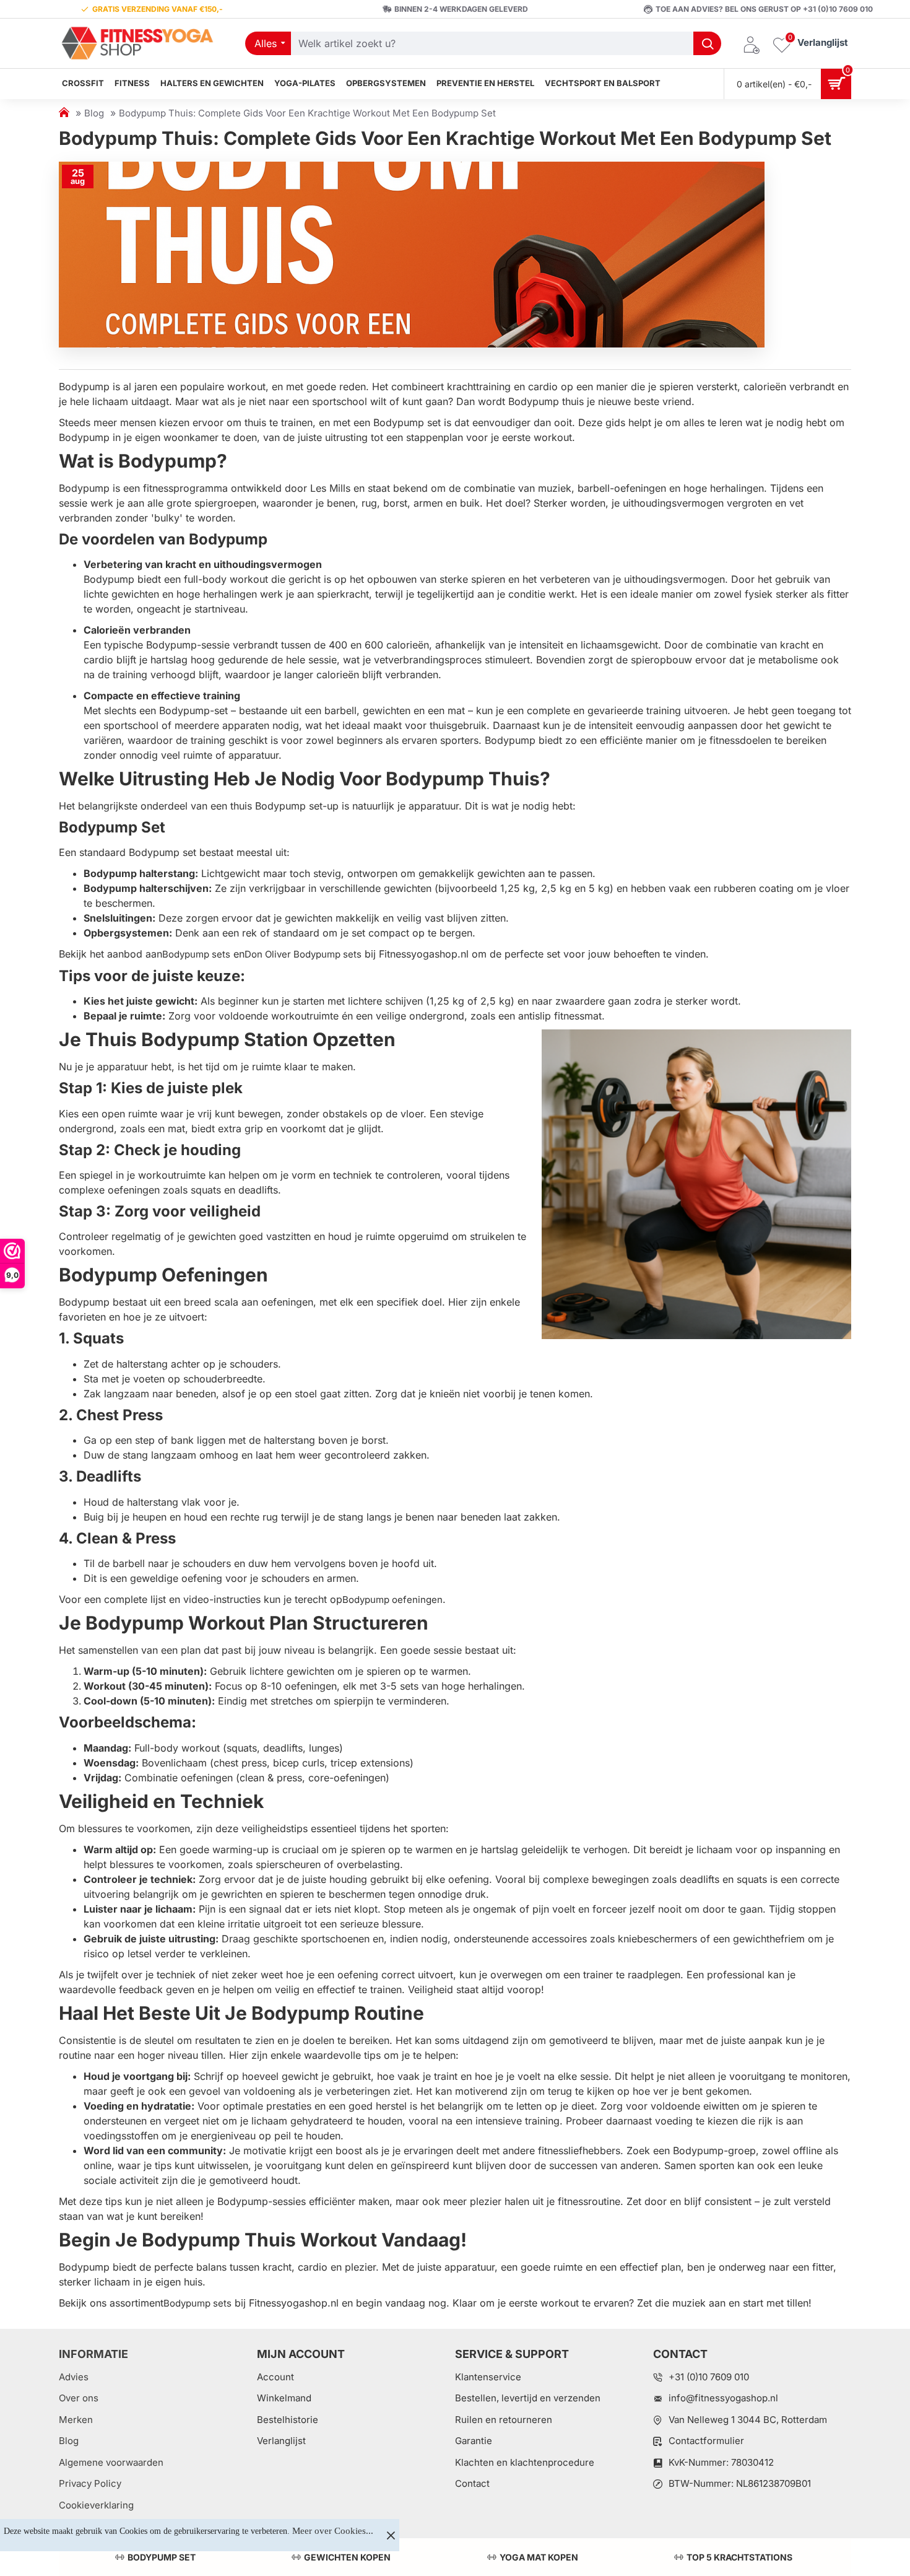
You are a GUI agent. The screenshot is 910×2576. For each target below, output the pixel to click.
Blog (94, 113)
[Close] (391, 2535)
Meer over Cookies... (333, 2531)
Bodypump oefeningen (392, 1600)
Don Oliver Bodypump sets (303, 954)
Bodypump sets (196, 954)
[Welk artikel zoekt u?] (707, 43)
